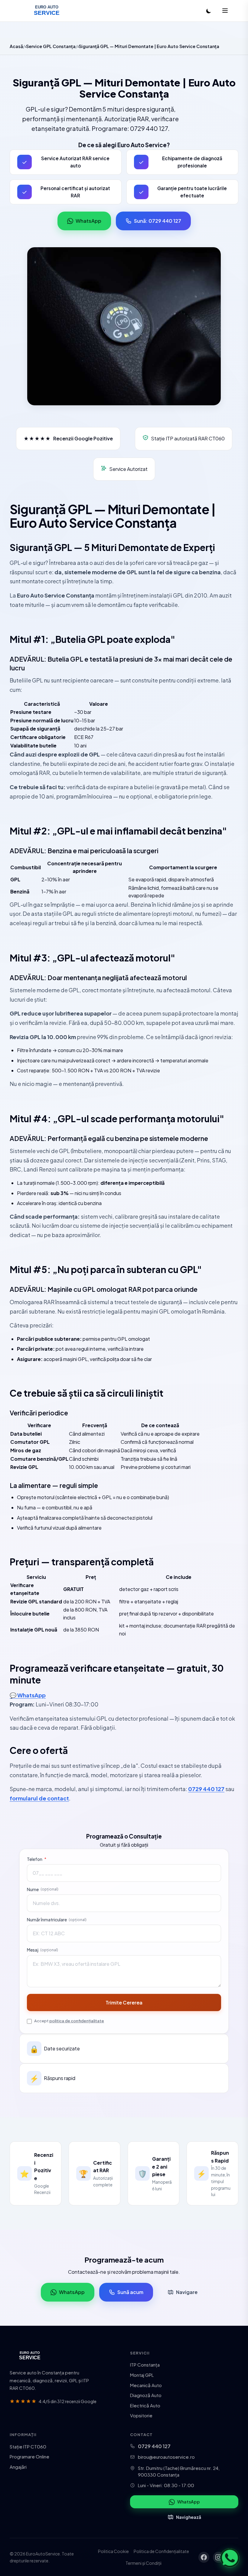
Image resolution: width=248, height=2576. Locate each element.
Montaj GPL (142, 2375)
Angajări (18, 2467)
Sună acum (130, 2292)
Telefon (37, 1859)
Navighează (189, 2517)
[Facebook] (204, 2557)
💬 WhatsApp (28, 1695)
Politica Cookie (113, 2551)
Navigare (187, 2292)
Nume (43, 1889)
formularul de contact (39, 1798)
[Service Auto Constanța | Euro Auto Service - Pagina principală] (47, 11)
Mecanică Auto (146, 2385)
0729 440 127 (206, 1789)
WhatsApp (88, 221)
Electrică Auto (145, 2405)
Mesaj (42, 1950)
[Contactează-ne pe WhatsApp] (230, 2558)
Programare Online (29, 2456)
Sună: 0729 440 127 (158, 221)
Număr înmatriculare (57, 1920)
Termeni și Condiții (144, 2563)
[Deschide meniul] (225, 11)
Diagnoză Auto (146, 2395)
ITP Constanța (145, 2365)
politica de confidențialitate (77, 2021)
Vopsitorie (141, 2415)
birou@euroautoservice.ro (166, 2457)
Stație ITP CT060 (28, 2446)
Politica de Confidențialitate (161, 2551)
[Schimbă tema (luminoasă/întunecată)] (209, 11)
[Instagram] (218, 2557)
